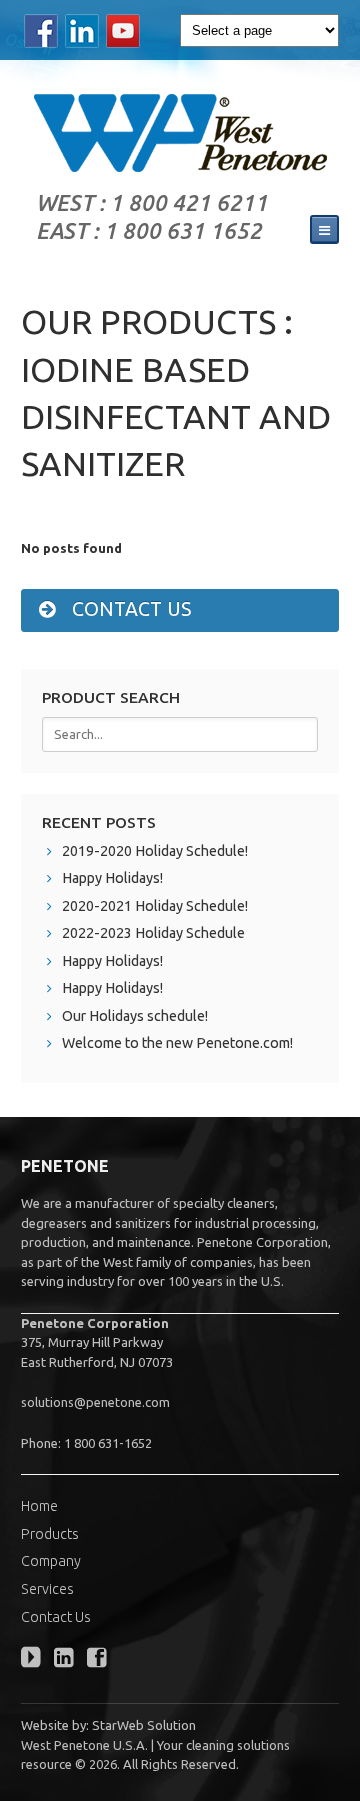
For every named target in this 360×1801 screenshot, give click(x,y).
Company (51, 1561)
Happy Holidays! (112, 878)
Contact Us (56, 1617)
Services (47, 1589)
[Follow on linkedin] (69, 1660)
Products (50, 1534)
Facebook (41, 31)
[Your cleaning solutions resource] (180, 133)
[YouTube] (36, 1660)
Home (39, 1506)
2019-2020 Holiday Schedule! (155, 851)
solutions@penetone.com (95, 1402)
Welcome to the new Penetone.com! (177, 1043)
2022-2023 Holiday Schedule (153, 933)
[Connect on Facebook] (102, 1660)
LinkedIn (82, 31)
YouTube (123, 31)
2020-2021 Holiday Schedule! (155, 906)
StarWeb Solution (144, 1725)
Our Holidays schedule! (135, 1016)
